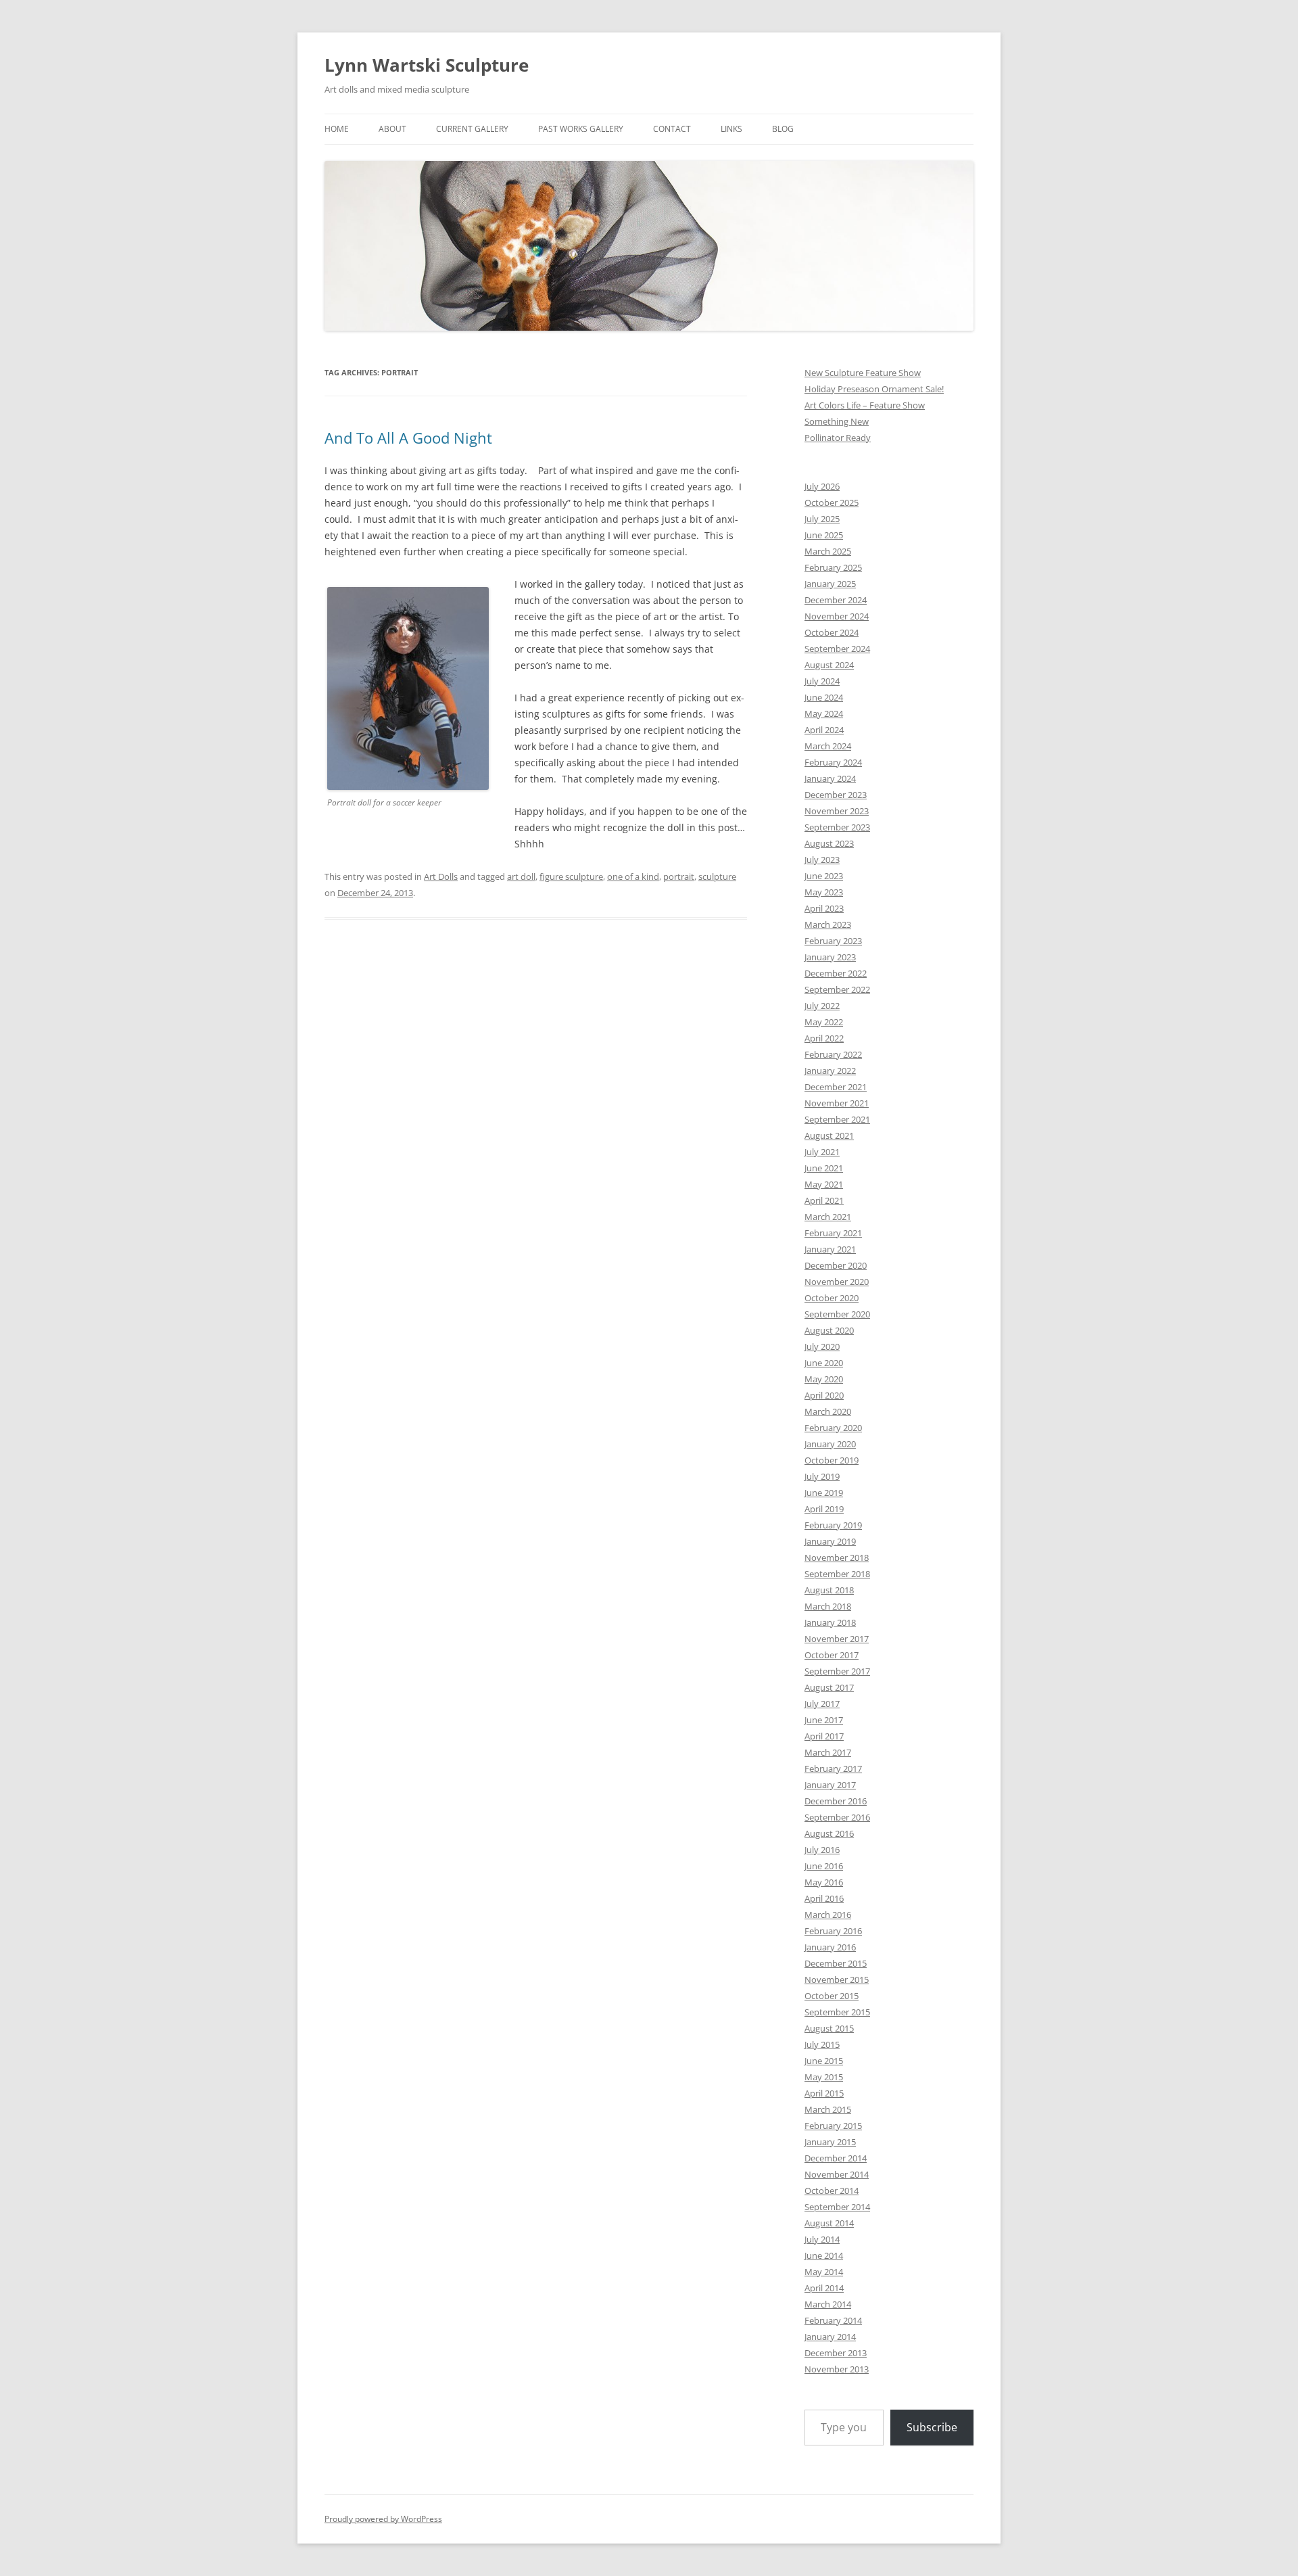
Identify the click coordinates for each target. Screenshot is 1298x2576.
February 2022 (833, 1054)
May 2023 (824, 892)
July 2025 (822, 519)
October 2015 (832, 1996)
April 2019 (824, 1509)
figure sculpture (571, 876)
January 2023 (830, 957)
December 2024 (836, 600)
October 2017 (832, 1655)
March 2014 (828, 2304)
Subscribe (932, 2427)
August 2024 (829, 665)
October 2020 (832, 1298)
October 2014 (832, 2191)
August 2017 (829, 1687)
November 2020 (837, 1282)
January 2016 (830, 1947)
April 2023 (824, 908)
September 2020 (837, 1314)
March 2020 (828, 1411)
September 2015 (837, 2012)
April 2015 (824, 2093)
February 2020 (833, 1428)
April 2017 (824, 1736)
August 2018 (829, 1590)
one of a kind (633, 876)
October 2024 (832, 632)
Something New (837, 421)
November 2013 (837, 2369)
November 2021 (837, 1103)
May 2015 (824, 2077)
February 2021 (833, 1233)
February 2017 (833, 1769)
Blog (783, 129)
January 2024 (830, 778)
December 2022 (836, 973)
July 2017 (822, 1704)
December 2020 (836, 1265)
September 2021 (837, 1119)
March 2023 (828, 924)
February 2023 (833, 941)
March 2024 (828, 746)
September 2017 (837, 1671)
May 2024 (824, 713)
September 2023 (837, 827)
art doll (521, 876)
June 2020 (824, 1363)
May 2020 (824, 1379)
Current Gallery (472, 129)
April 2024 (824, 730)
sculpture (717, 876)
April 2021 (824, 1200)
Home (337, 129)
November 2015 (837, 1980)
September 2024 (837, 649)
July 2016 (822, 1850)
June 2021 (824, 1168)
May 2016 (824, 1882)
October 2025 (832, 502)
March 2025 (828, 551)
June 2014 (824, 2255)
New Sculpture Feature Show (863, 373)
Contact (672, 129)
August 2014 (829, 2223)
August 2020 (829, 1330)
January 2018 (830, 1622)
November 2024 (837, 616)
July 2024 (822, 681)
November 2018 (837, 1558)
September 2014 (837, 2207)
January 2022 (830, 1071)
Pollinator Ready (838, 438)
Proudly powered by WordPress (383, 2519)
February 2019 (833, 1525)
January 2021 (830, 1249)
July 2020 (822, 1346)
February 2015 (833, 2126)
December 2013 (836, 2353)
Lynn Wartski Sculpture (427, 65)
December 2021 (836, 1087)
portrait (679, 876)
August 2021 (829, 1135)
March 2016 (828, 1915)
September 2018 (837, 1574)
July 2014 (822, 2239)
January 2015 (830, 2142)
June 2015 (824, 2061)
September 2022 (837, 989)
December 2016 (836, 1801)
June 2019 (824, 1493)
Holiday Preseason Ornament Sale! (874, 389)
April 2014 (824, 2288)
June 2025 (824, 535)
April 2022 (824, 1038)
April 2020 (824, 1395)
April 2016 (824, 1898)
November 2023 (837, 811)
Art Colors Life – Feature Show (865, 405)
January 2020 (830, 1444)
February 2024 (833, 762)
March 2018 (828, 1606)
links (731, 129)
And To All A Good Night (408, 438)
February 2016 (833, 1931)
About (392, 129)
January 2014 (830, 2337)
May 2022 (824, 1022)
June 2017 (824, 1720)
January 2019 (830, 1541)
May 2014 (824, 2272)
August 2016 (829, 1833)
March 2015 (828, 2109)
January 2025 (830, 584)
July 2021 (822, 1152)
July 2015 (822, 2044)
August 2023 (829, 843)
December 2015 (836, 1963)
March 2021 (828, 1217)
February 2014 (833, 2320)
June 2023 (824, 876)
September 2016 (837, 1817)
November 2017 (837, 1639)
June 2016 (824, 1866)
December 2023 (836, 795)
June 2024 (824, 697)
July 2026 (822, 486)
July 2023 (822, 860)
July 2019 (822, 1476)
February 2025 (833, 567)
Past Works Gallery (581, 129)
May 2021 (824, 1184)
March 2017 (828, 1752)
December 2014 (836, 2158)
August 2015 (829, 2028)
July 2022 (822, 1006)
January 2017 (830, 1785)
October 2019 (832, 1460)
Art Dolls (441, 876)
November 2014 (837, 2174)
